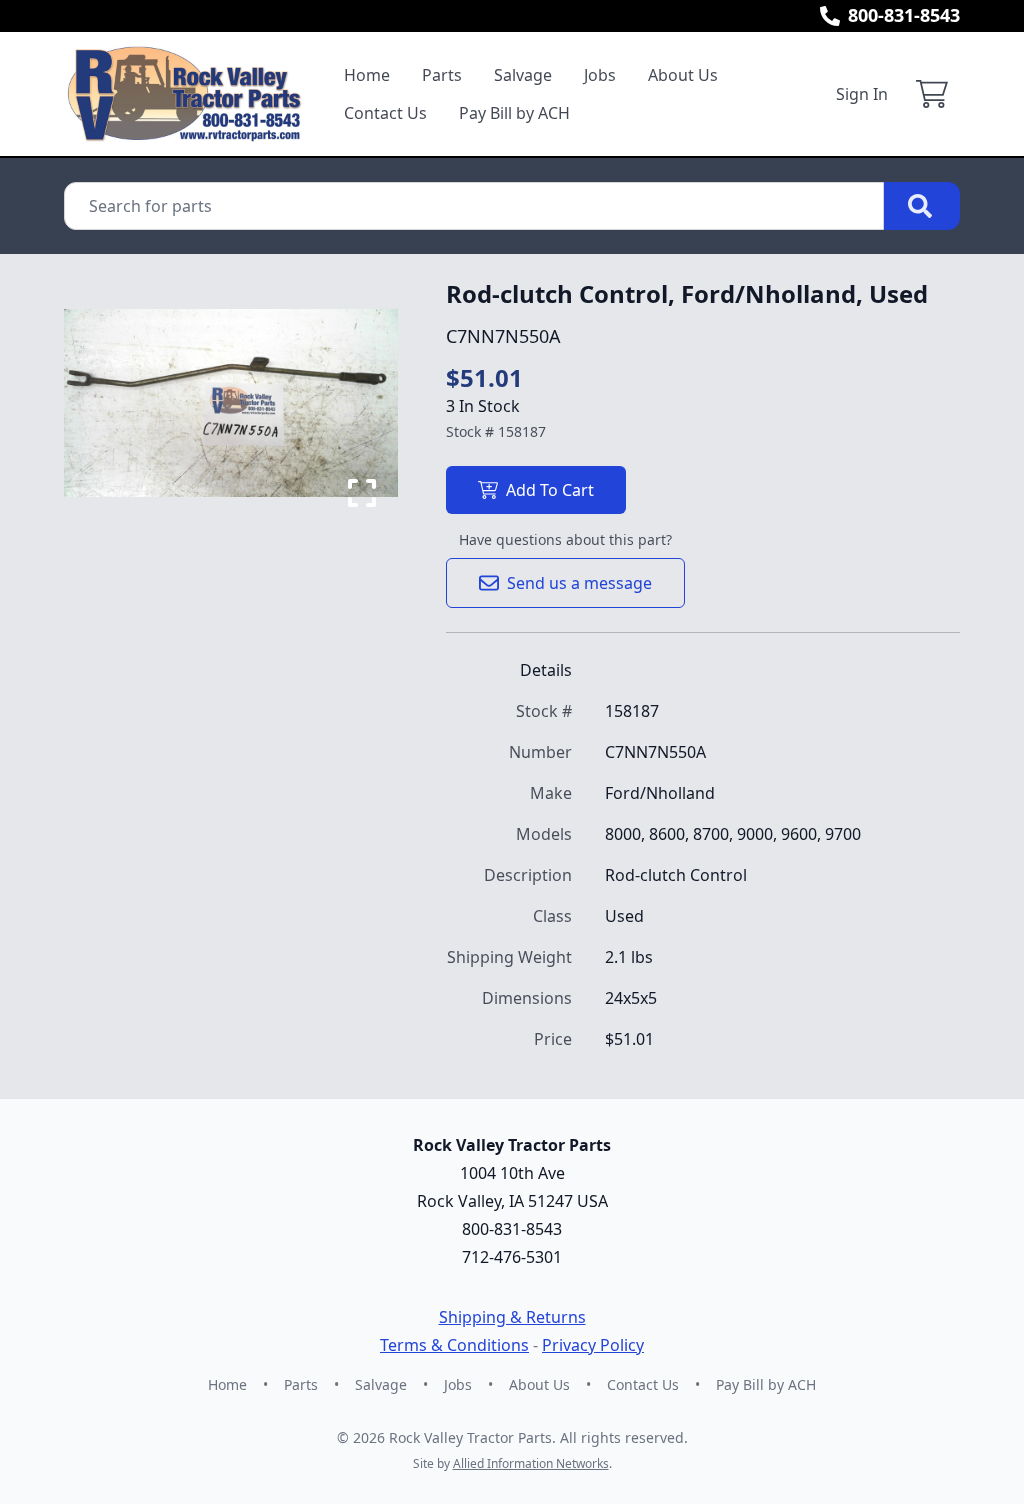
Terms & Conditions (454, 1345)
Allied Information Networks (531, 1463)
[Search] (922, 206)
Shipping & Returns (512, 1317)
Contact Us (385, 113)
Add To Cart (550, 490)
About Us (683, 75)
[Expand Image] (362, 493)
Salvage (523, 75)
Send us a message (579, 583)
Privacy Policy (593, 1345)
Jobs (600, 75)
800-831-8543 (904, 15)
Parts (442, 75)
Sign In (862, 94)
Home (367, 75)
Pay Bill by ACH (514, 113)
